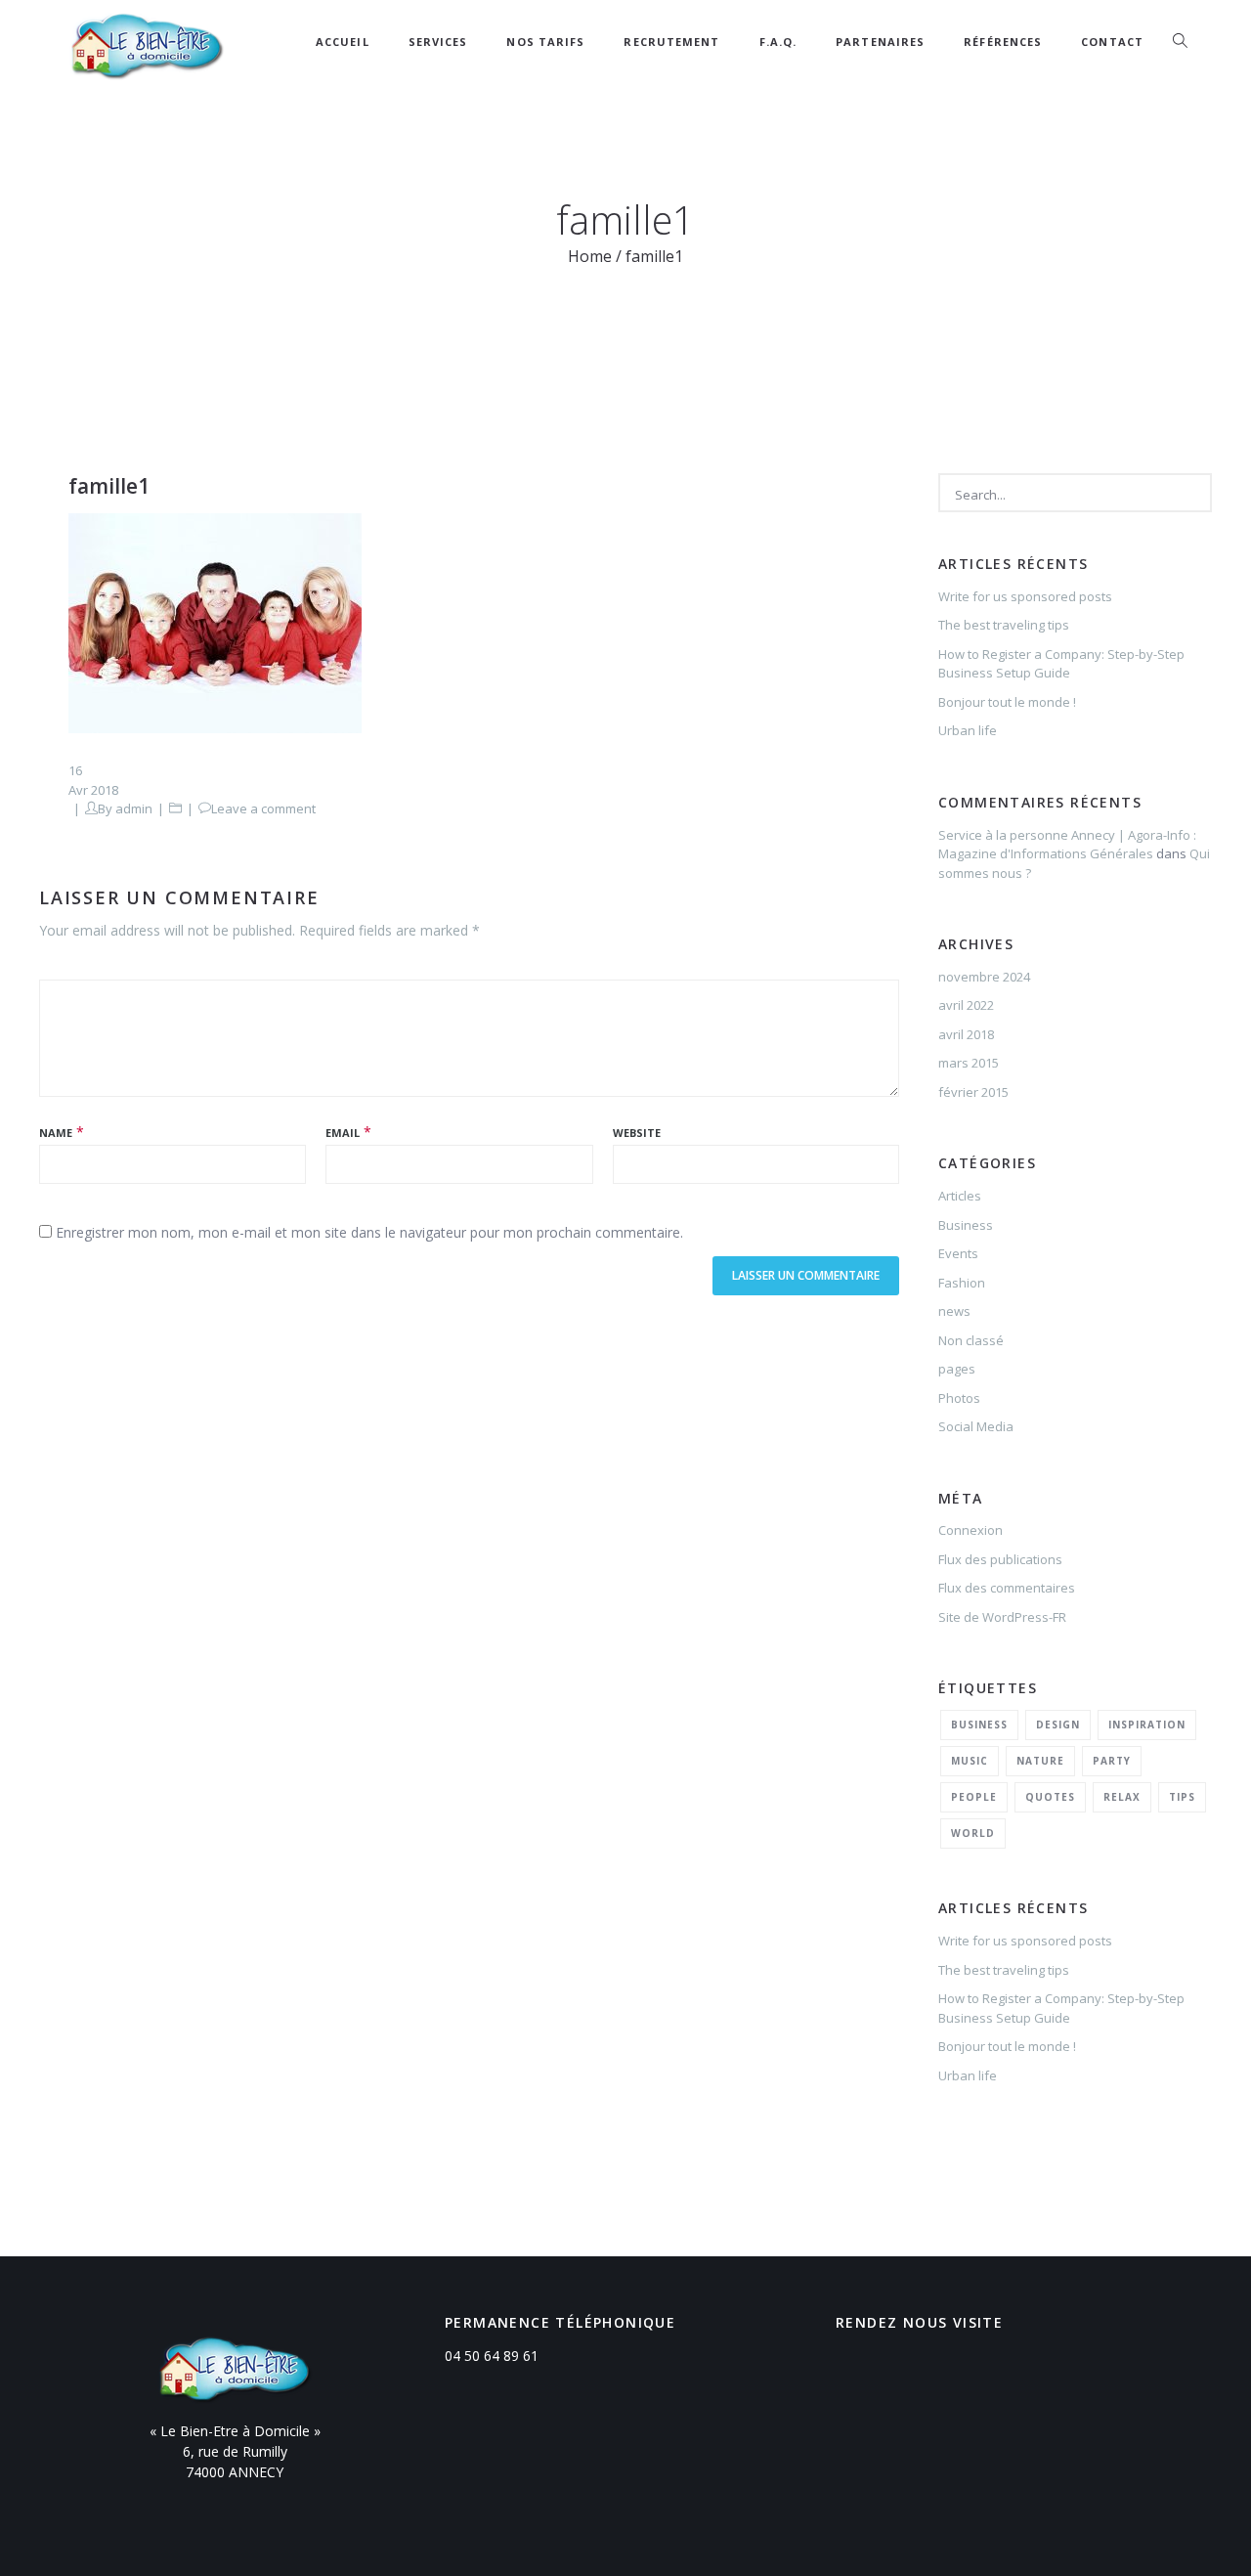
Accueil (343, 42)
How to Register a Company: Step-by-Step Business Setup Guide (1061, 664)
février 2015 (973, 1092)
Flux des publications (1000, 1559)
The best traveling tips (1004, 625)
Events (958, 1253)
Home (590, 256)
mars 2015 (969, 1063)
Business (966, 1225)
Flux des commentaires (1007, 1588)
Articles (960, 1196)
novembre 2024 (984, 977)
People (974, 1797)
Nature (1040, 1761)
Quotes (1050, 1797)
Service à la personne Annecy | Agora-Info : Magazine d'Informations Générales (1067, 845)
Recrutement (671, 42)
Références (1003, 42)
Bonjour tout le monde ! (1007, 702)
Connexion (971, 1530)
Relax (1122, 1797)
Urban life (968, 730)
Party (1112, 1761)
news (954, 1311)
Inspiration (1147, 1725)
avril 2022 (966, 1005)
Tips (1182, 1797)
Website (637, 1133)
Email (343, 1133)
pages (957, 1369)
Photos (959, 1398)
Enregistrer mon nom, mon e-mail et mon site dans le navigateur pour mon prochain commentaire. (369, 1232)
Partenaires (880, 42)
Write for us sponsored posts (1025, 596)
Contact (1112, 42)
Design (1058, 1725)
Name (56, 1133)
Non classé (971, 1340)
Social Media (976, 1426)
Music (970, 1761)
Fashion (962, 1283)
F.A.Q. (778, 42)
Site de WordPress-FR (1002, 1617)
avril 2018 (966, 1034)
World (973, 1833)
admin (134, 808)
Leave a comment (263, 808)
